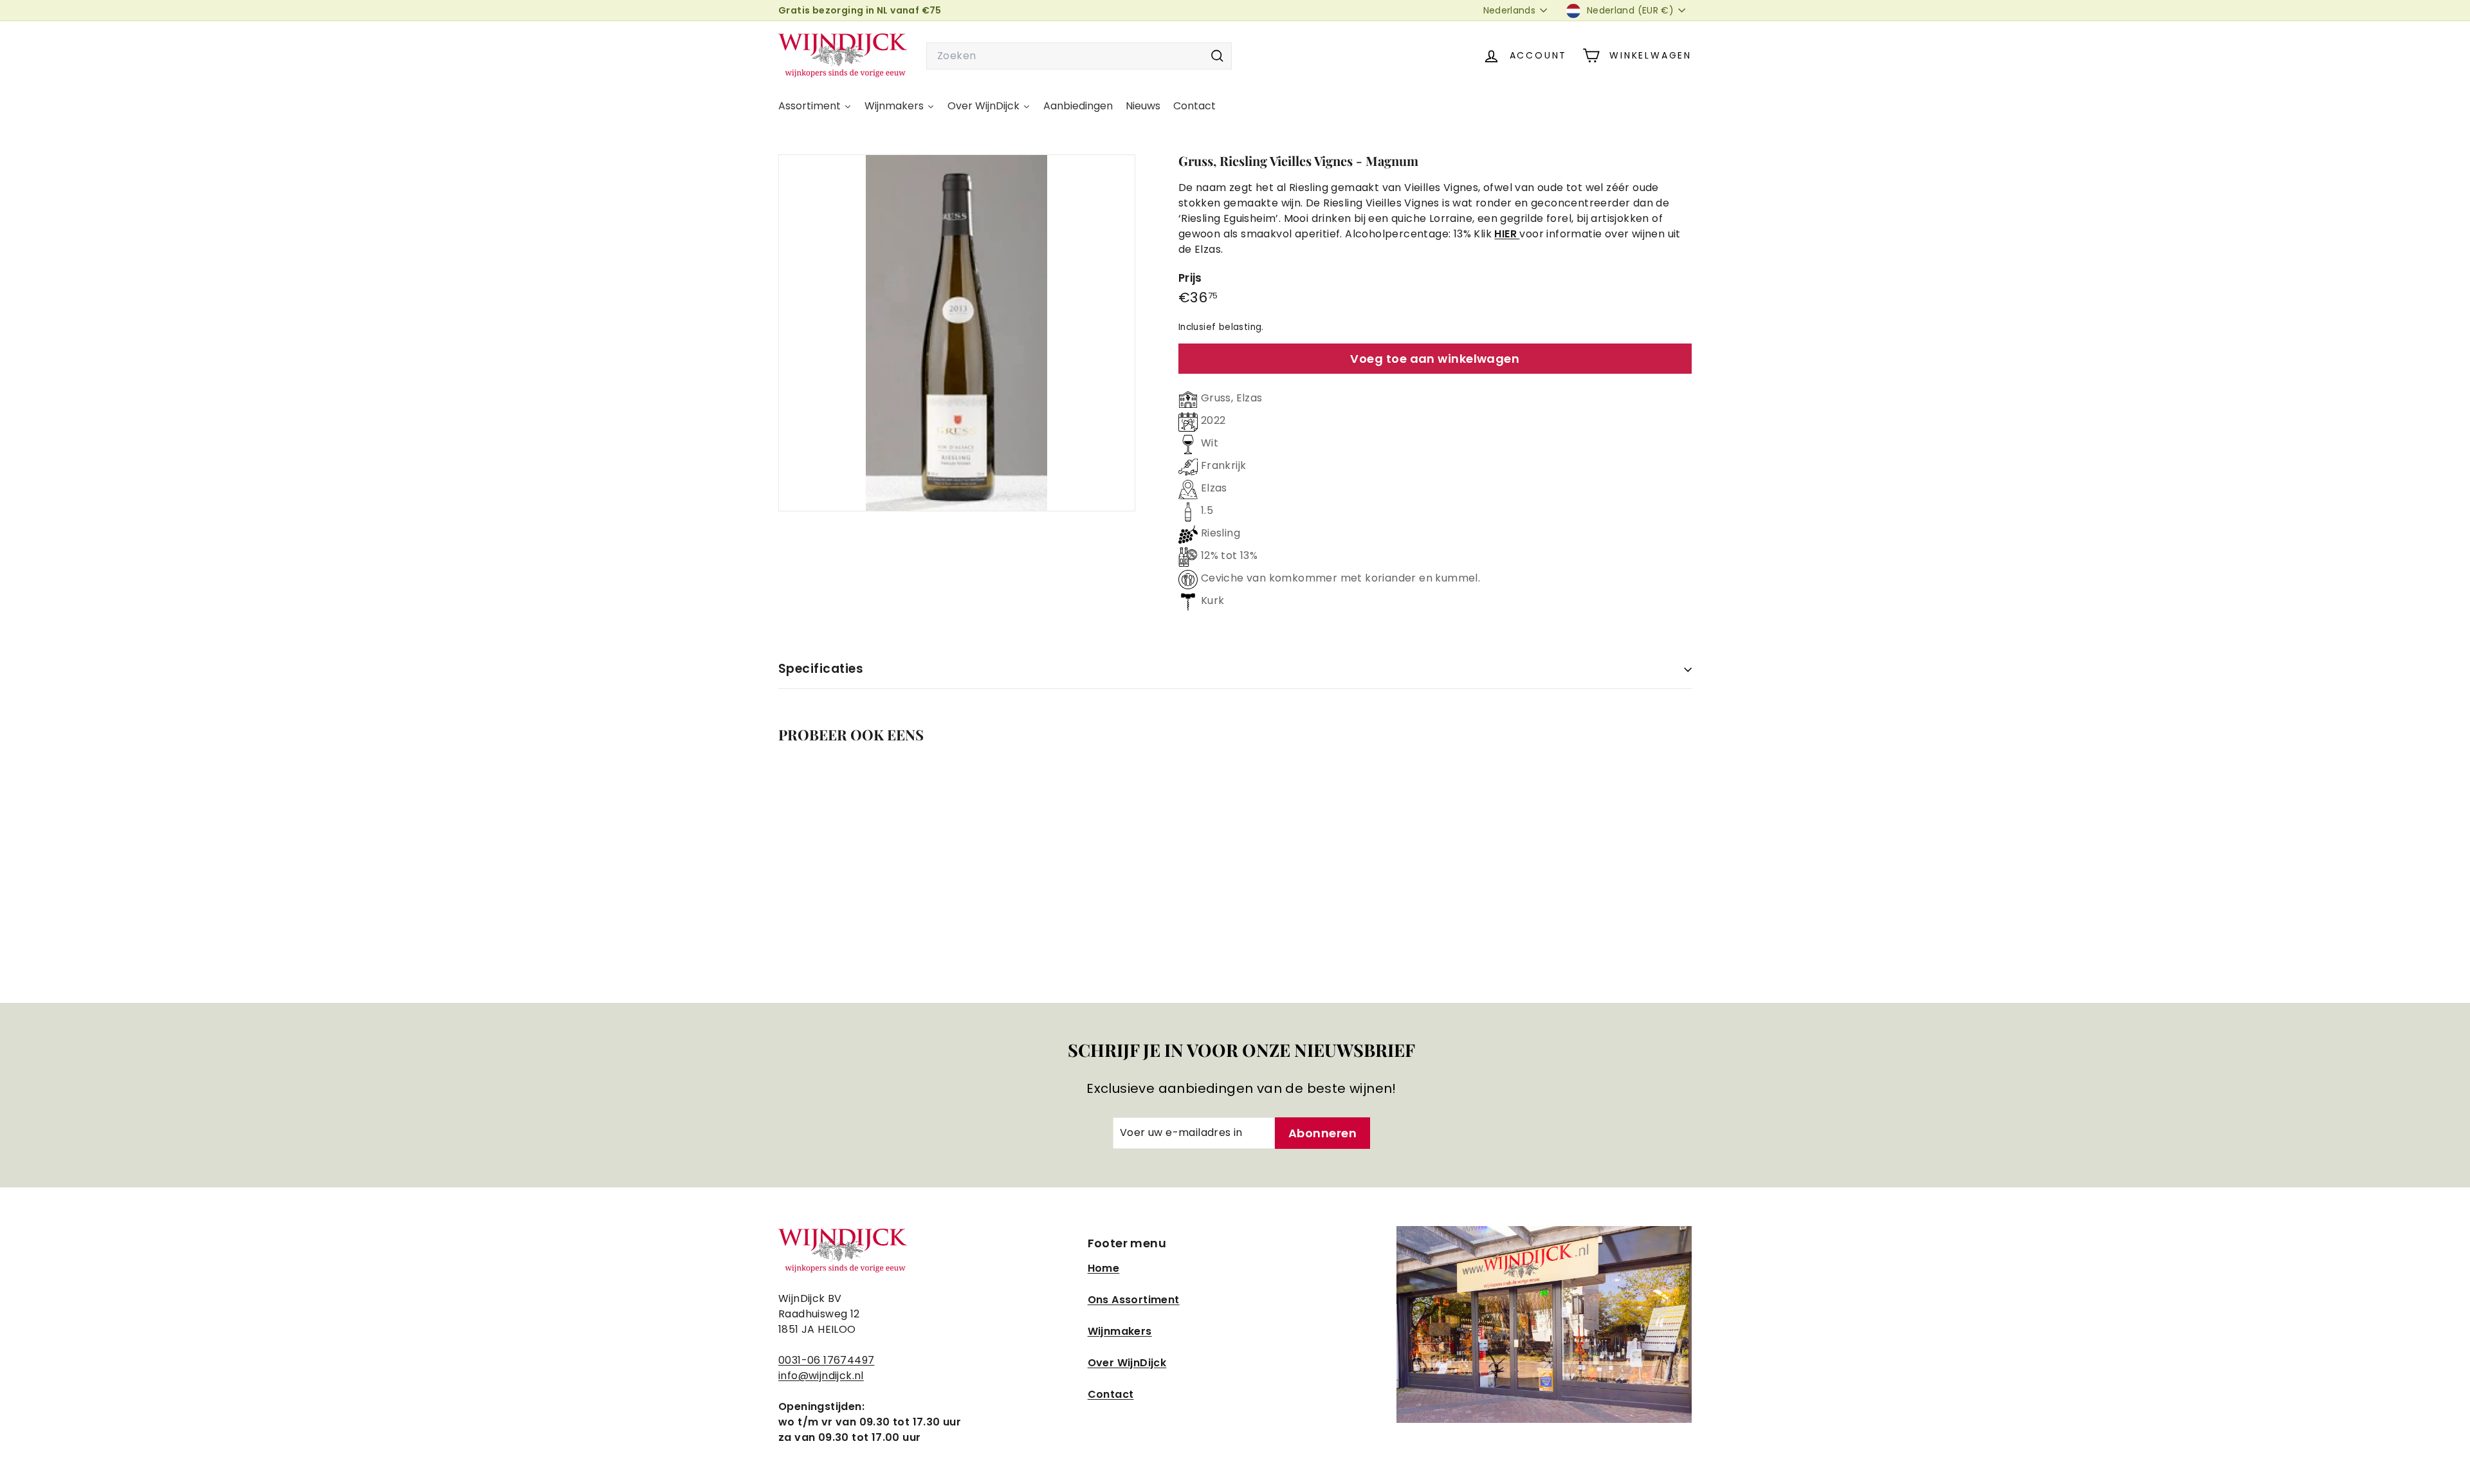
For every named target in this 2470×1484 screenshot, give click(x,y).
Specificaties (821, 669)
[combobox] (1079, 56)
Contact (1111, 1394)
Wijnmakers (1120, 1331)
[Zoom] (957, 333)
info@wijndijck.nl (821, 1376)
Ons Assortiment (1134, 1300)
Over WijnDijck (1127, 1363)
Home (1104, 1268)
